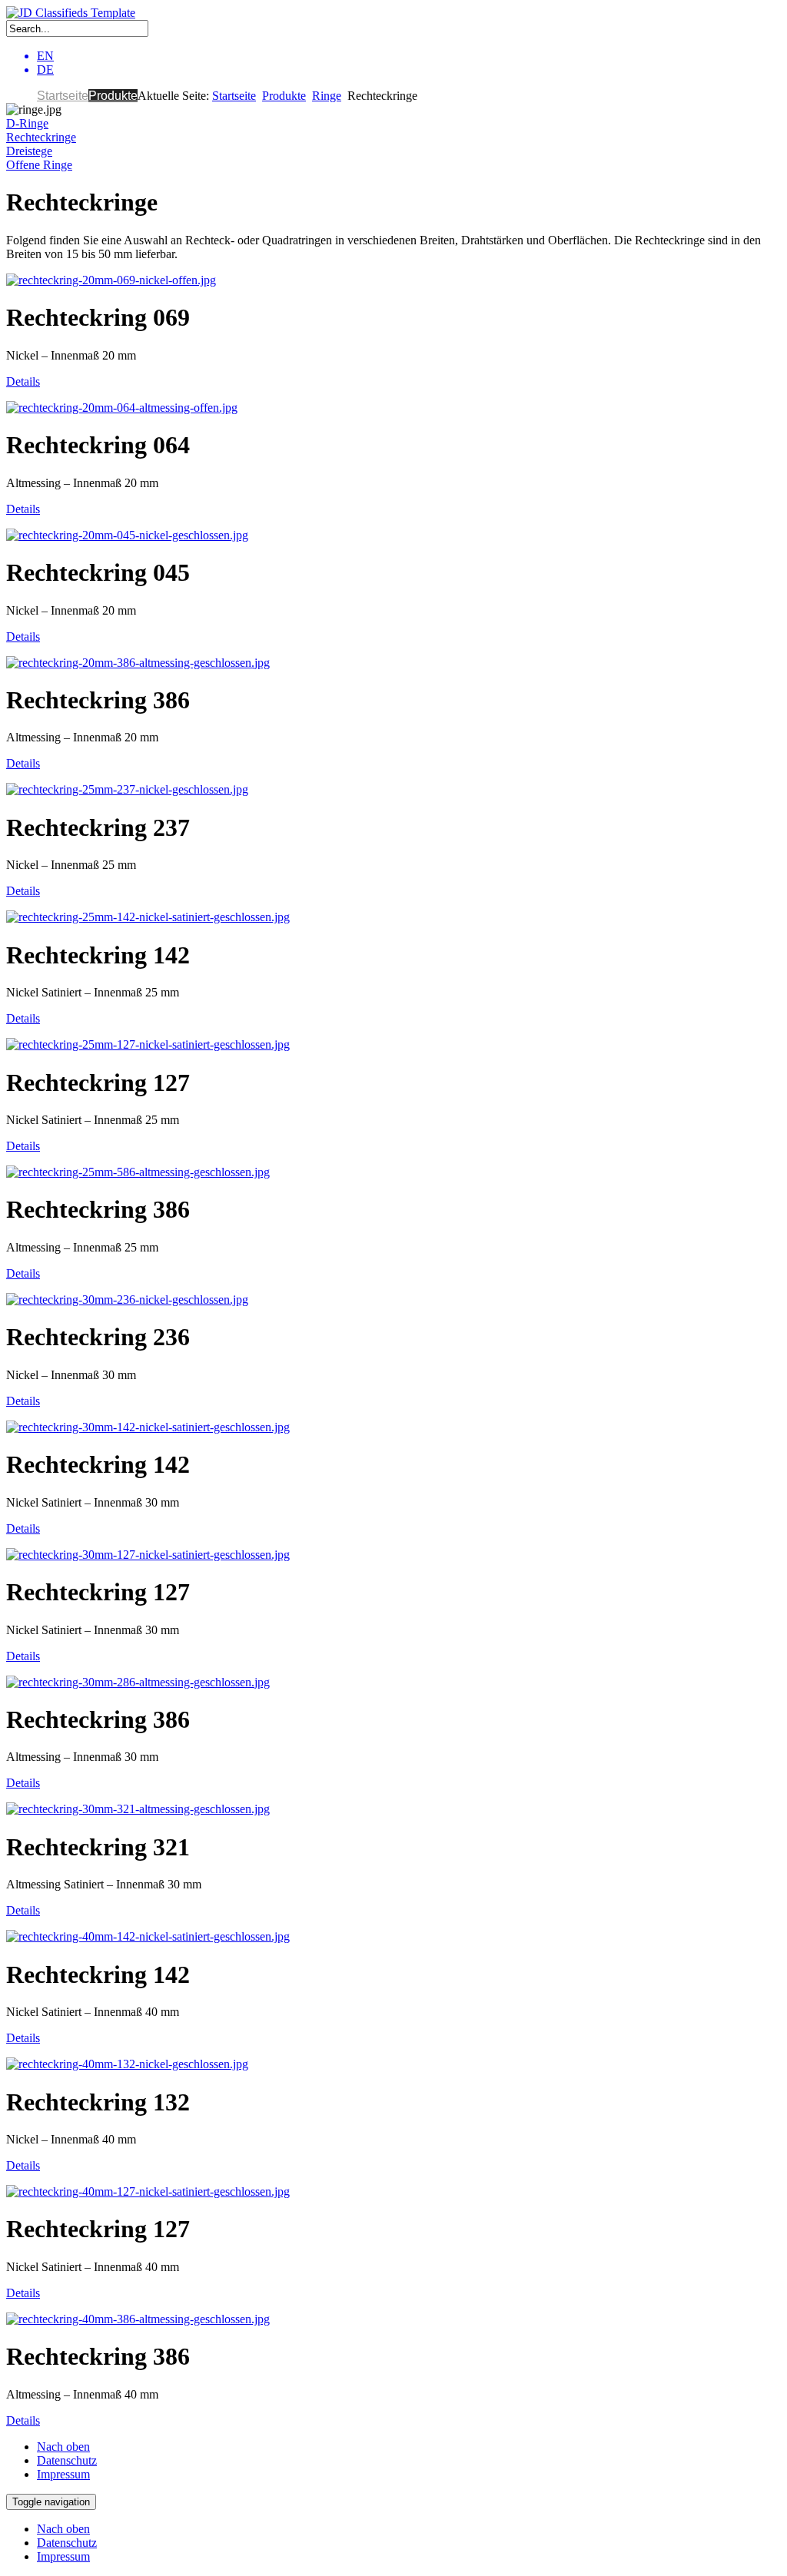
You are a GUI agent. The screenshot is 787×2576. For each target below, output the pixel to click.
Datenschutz (67, 2460)
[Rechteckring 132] (127, 2064)
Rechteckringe (41, 137)
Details (23, 381)
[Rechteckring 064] (122, 408)
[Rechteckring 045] (127, 535)
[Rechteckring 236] (127, 1300)
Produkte (113, 96)
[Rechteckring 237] (127, 789)
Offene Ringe (39, 165)
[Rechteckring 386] (138, 663)
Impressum (63, 2474)
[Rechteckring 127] (148, 1044)
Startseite (63, 96)
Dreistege (29, 151)
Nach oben (63, 2447)
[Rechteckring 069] (111, 280)
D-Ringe (27, 123)
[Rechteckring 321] (138, 1809)
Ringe (327, 96)
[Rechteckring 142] (148, 917)
